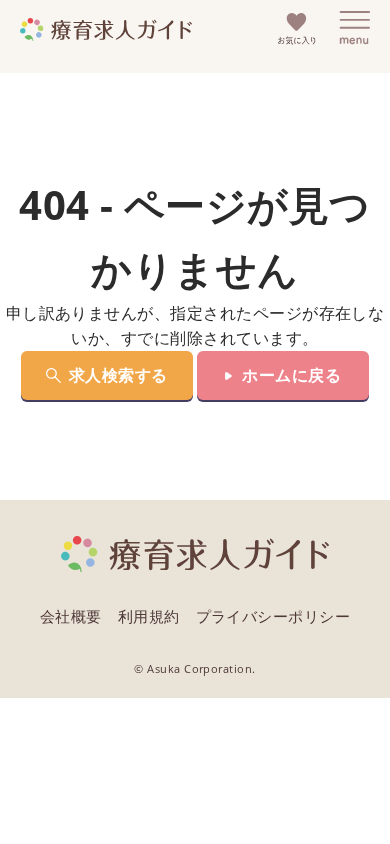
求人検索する (118, 375)
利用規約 (149, 616)
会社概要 (71, 616)
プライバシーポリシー (273, 616)
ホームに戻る (291, 375)
